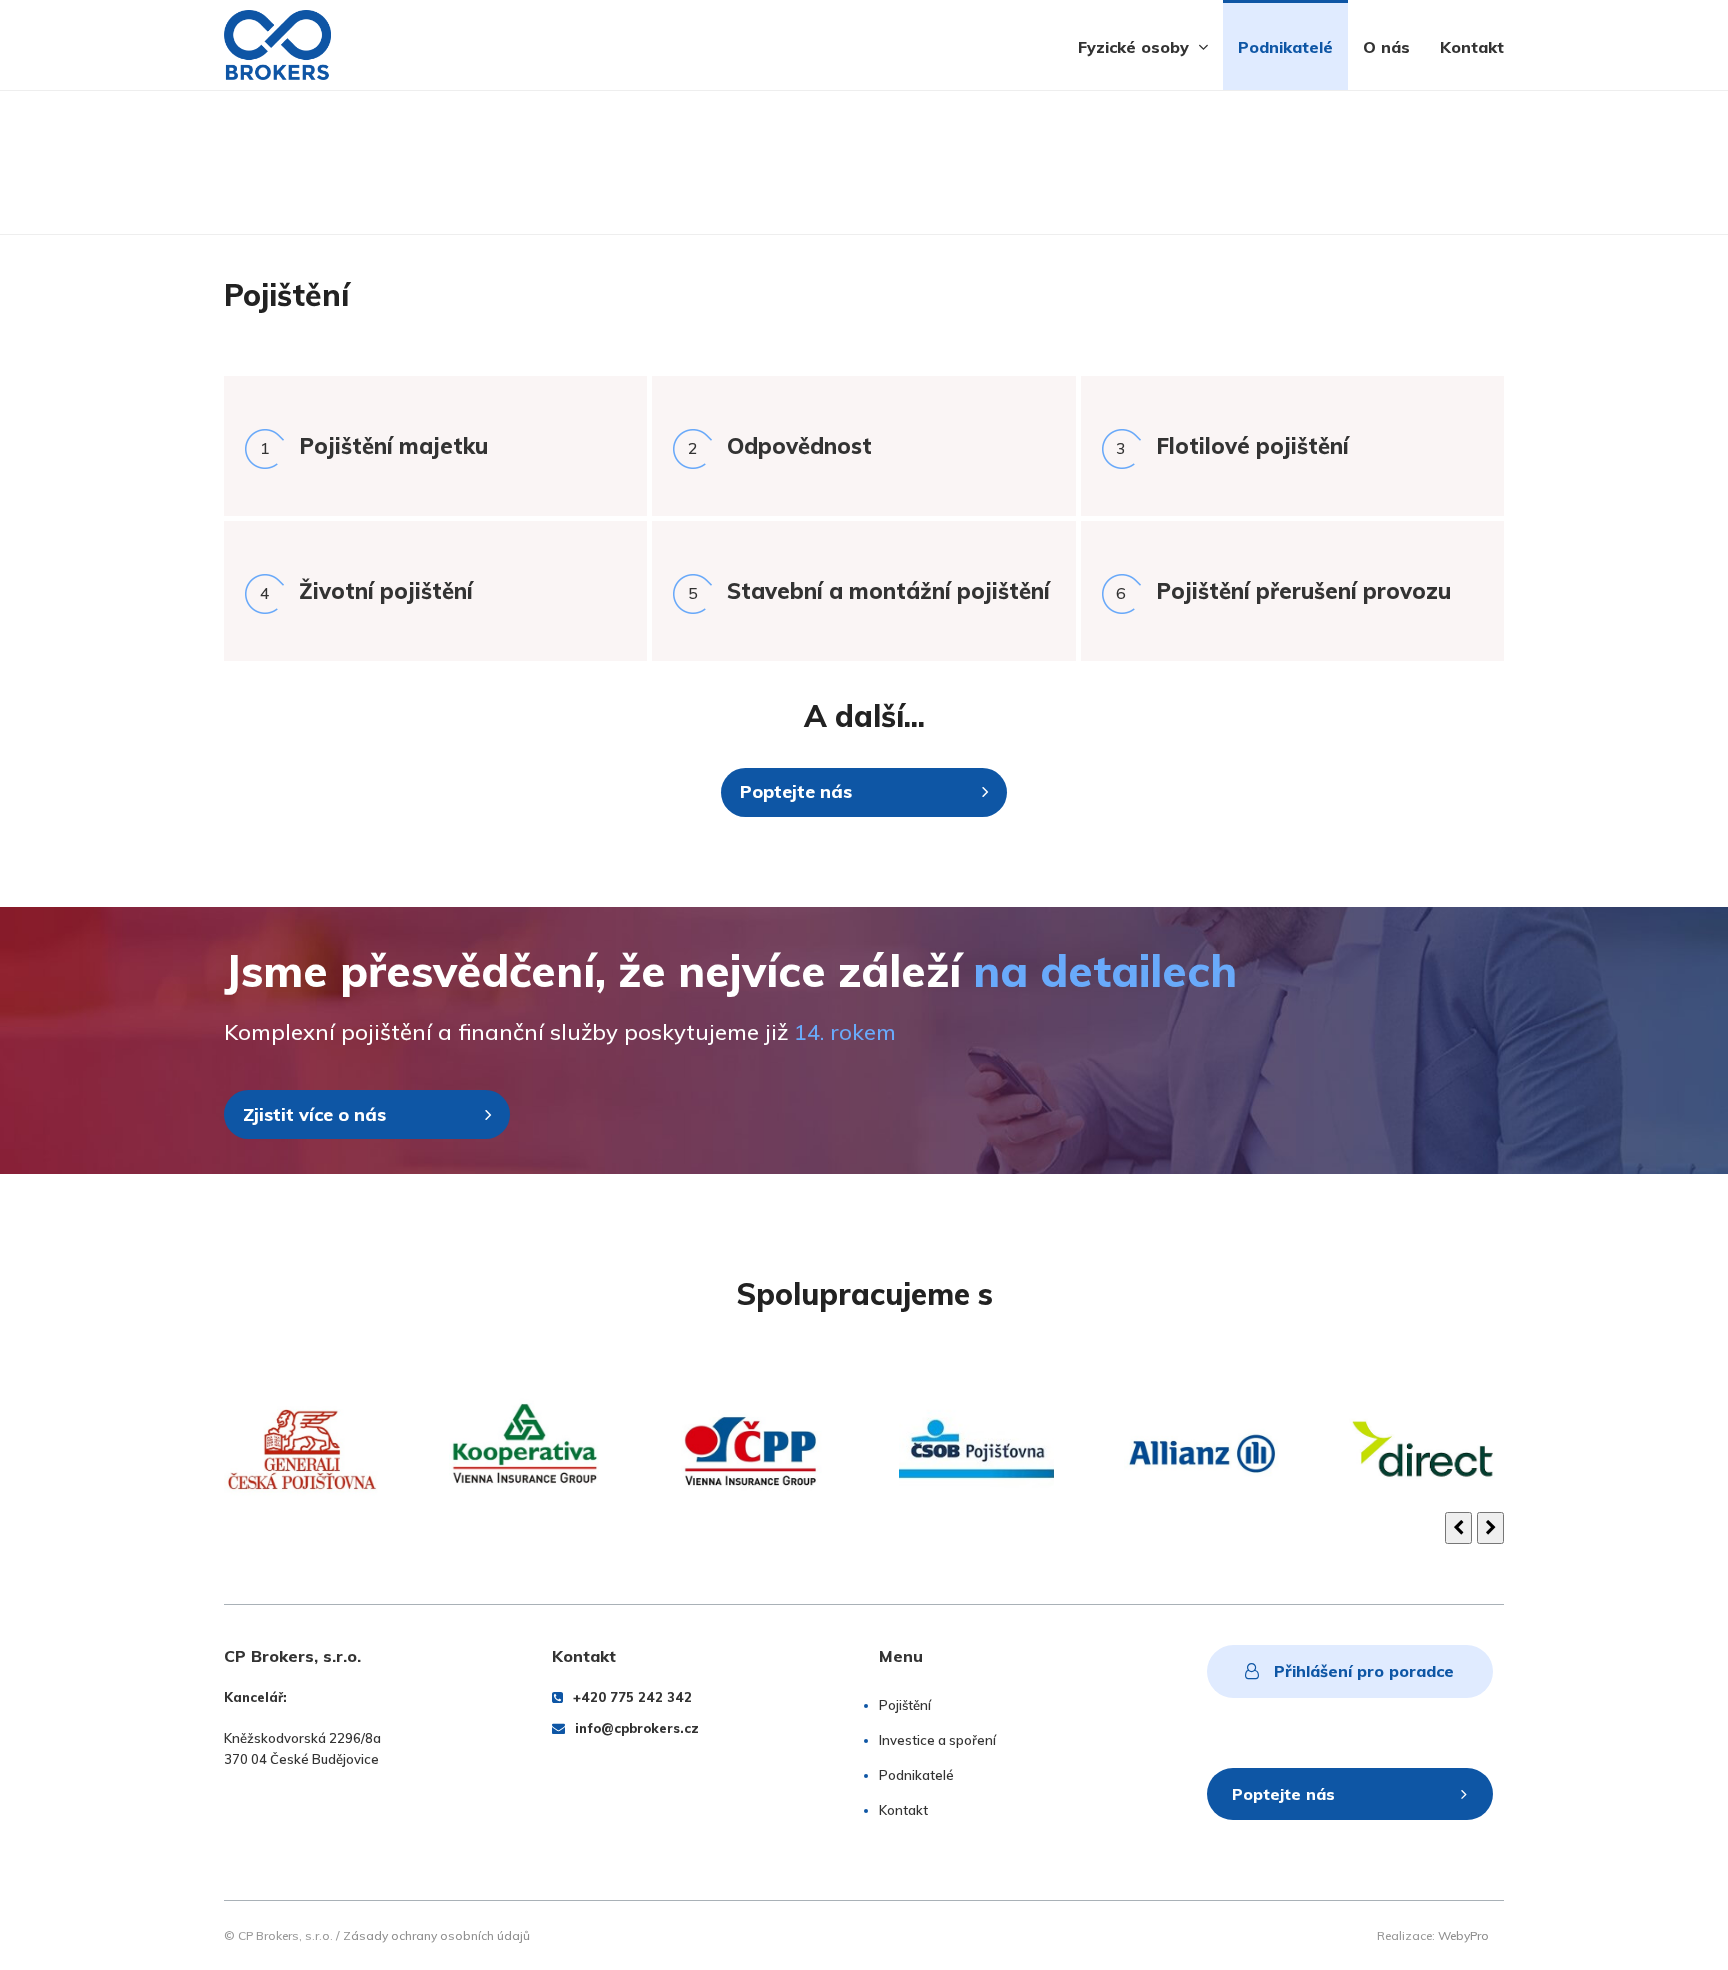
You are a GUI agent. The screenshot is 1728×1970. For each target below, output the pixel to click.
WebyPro (1463, 1935)
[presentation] (1458, 1528)
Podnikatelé (916, 1775)
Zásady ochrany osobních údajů (436, 1935)
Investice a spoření (937, 1740)
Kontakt (903, 1810)
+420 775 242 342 (632, 1697)
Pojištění (905, 1705)
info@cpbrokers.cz (637, 1728)
